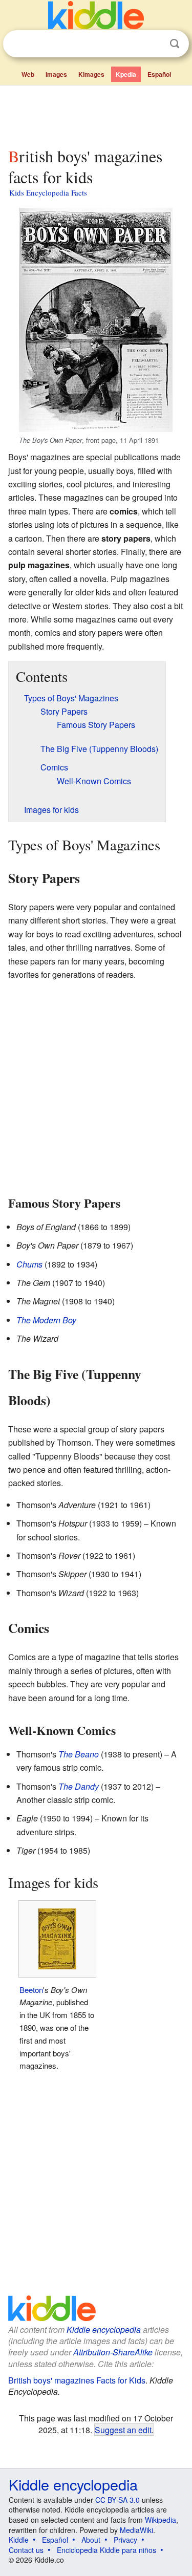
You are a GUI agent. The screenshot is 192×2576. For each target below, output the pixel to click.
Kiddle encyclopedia (104, 2330)
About (91, 2540)
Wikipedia (161, 2520)
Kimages (91, 74)
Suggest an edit (123, 2430)
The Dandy (79, 1786)
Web (28, 74)
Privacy (125, 2540)
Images (56, 74)
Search (175, 44)
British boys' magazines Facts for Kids (77, 2380)
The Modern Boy (46, 1320)
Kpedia (126, 74)
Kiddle (19, 2540)
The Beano (79, 1754)
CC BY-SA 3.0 (118, 2500)
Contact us (26, 2550)
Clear (154, 44)
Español (159, 74)
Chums (29, 1264)
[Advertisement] (96, 114)
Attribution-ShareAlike (113, 2352)
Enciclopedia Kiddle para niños (106, 2550)
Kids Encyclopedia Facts (48, 192)
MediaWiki (136, 2530)
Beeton (31, 1990)
